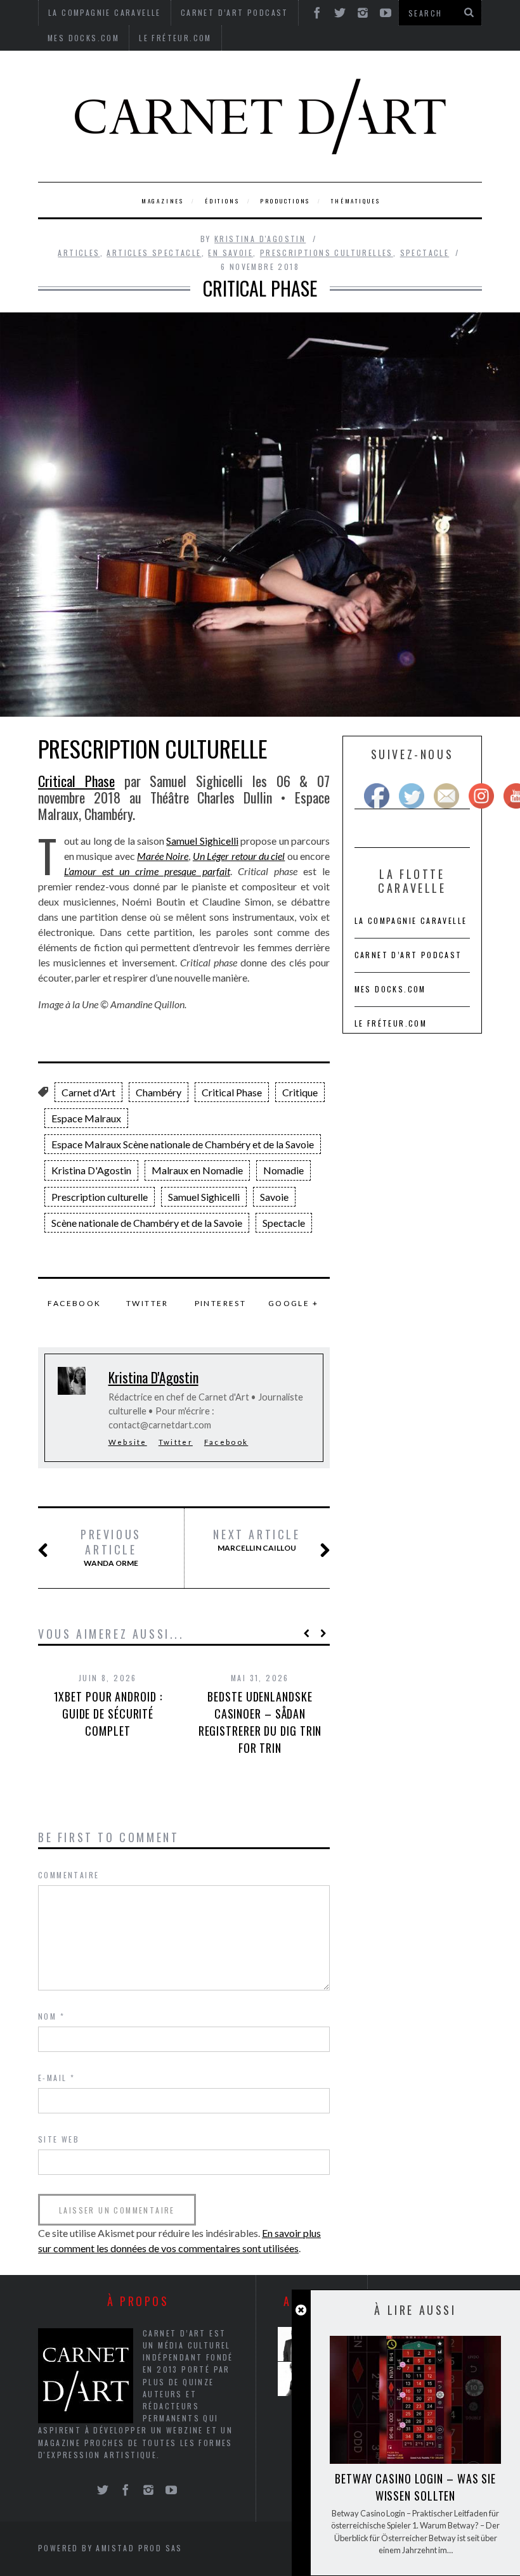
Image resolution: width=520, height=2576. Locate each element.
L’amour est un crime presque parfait (147, 871)
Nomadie (283, 1170)
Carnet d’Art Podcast (408, 955)
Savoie (274, 1197)
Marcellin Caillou (257, 1540)
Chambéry (159, 1092)
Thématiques (356, 201)
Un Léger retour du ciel (239, 856)
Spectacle (425, 253)
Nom (51, 2016)
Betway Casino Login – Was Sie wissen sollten (415, 2487)
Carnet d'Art (88, 1092)
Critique (300, 1092)
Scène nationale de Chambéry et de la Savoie (147, 1223)
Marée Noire (163, 856)
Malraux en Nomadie (197, 1170)
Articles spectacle (154, 253)
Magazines (163, 201)
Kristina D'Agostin (260, 239)
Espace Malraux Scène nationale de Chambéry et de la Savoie (183, 1144)
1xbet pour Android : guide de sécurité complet (108, 1714)
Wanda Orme (111, 1548)
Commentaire (68, 1875)
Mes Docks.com (83, 38)
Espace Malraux (86, 1118)
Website (128, 1442)
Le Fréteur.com (175, 38)
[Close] (301, 2310)
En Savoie (231, 253)
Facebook (74, 1303)
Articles (79, 253)
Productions (285, 201)
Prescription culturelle (100, 1197)
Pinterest (221, 1303)
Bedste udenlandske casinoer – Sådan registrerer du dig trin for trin (260, 1722)
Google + (293, 1303)
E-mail (56, 2078)
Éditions (222, 201)
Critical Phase (76, 781)
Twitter (147, 1303)
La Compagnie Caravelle (411, 920)
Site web (59, 2139)
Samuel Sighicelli (202, 841)
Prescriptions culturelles (327, 253)
